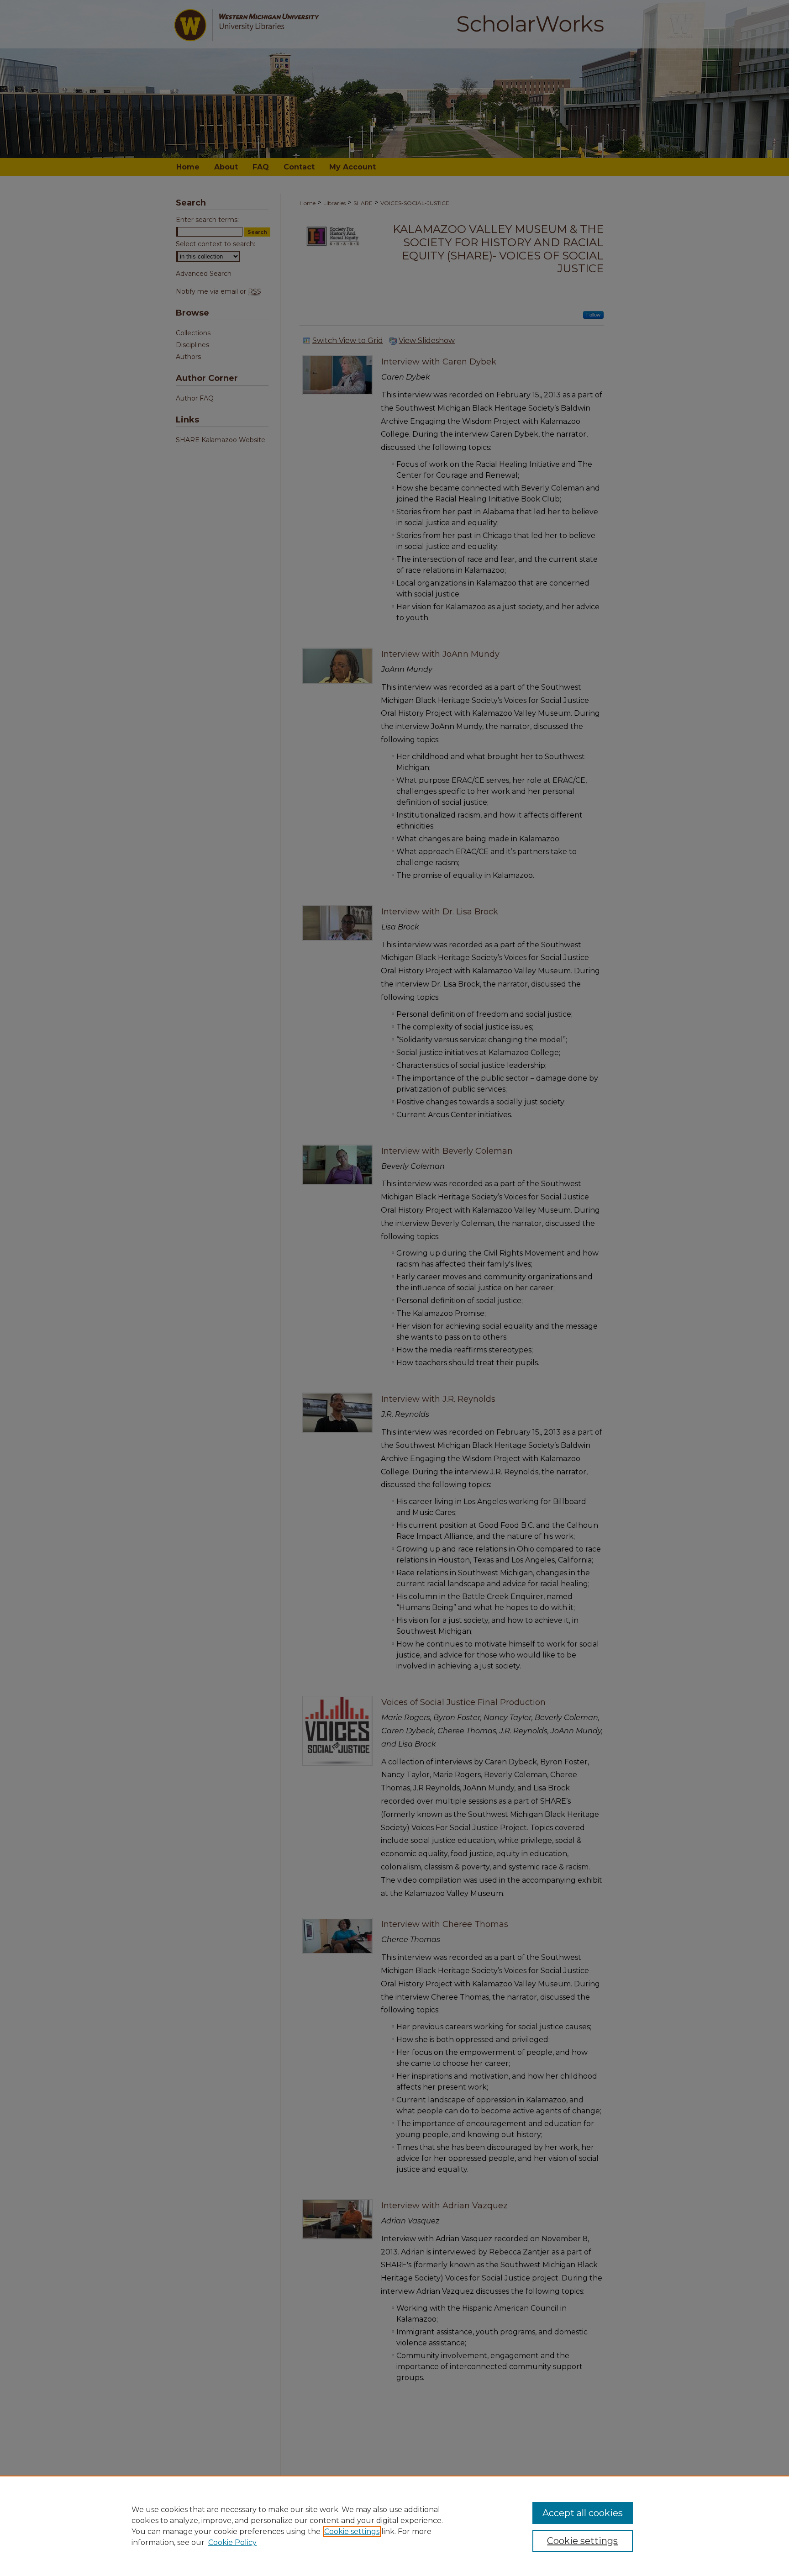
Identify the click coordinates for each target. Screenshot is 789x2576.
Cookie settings (352, 2531)
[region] (394, 2526)
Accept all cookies (583, 2513)
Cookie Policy (232, 2542)
